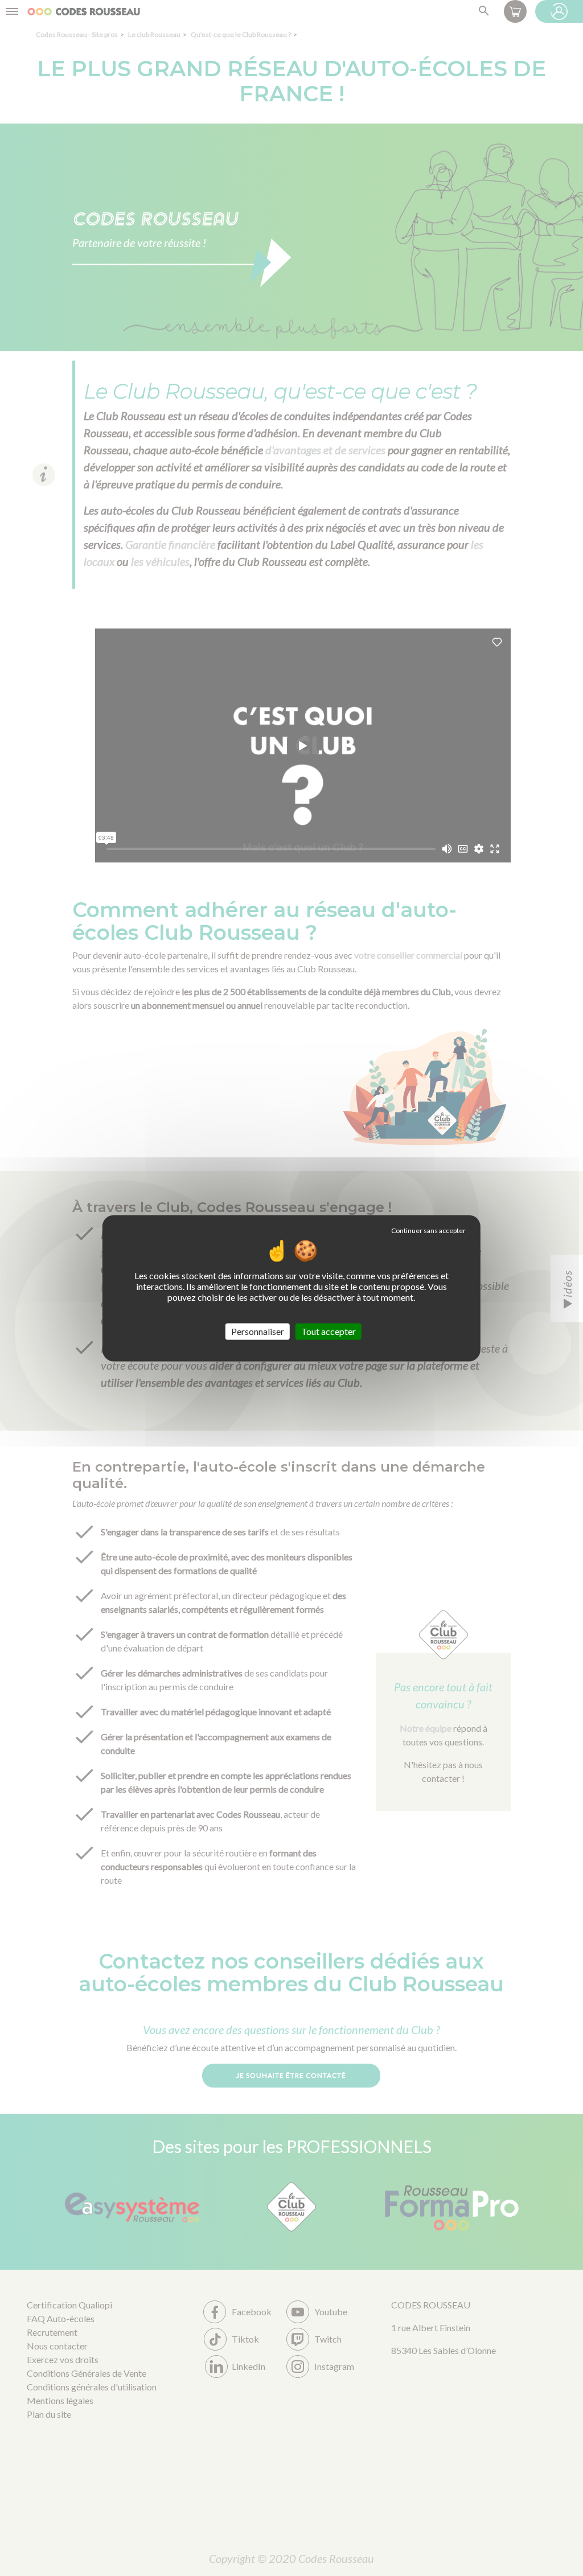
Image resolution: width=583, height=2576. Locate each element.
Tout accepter (329, 1331)
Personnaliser (258, 1331)
